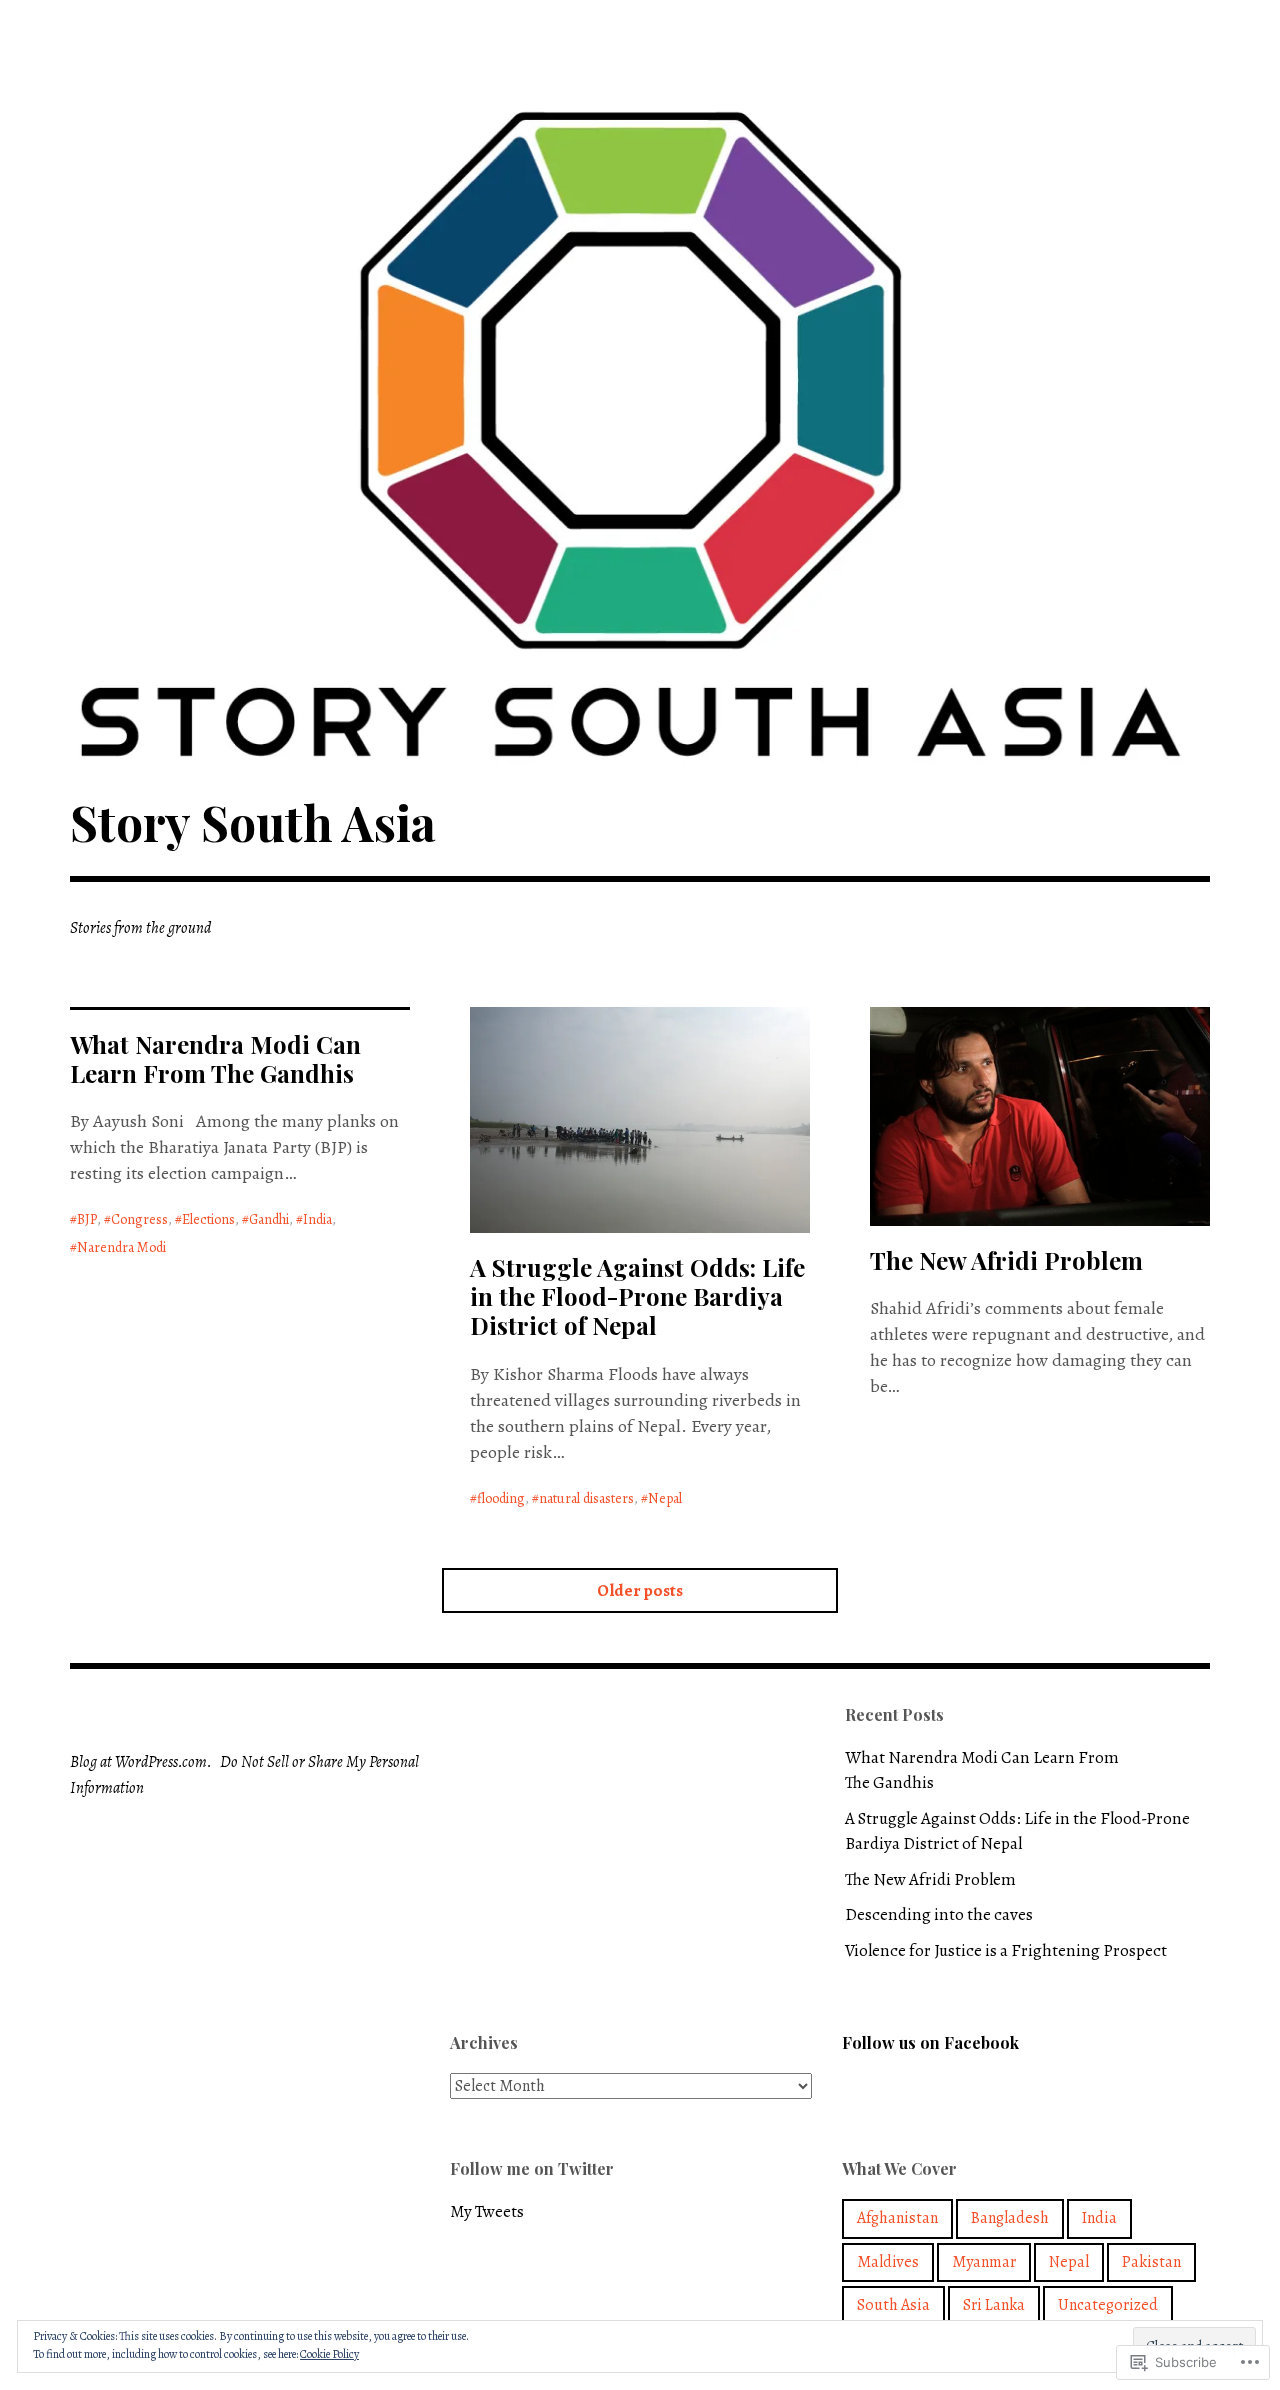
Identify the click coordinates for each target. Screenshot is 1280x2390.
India (317, 1219)
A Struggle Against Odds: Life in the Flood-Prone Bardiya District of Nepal (637, 1296)
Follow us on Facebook (930, 2042)
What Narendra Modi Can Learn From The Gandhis (215, 1058)
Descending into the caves (939, 1914)
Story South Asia (253, 822)
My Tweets (487, 2211)
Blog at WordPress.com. (141, 1762)
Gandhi (269, 1219)
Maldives (888, 2262)
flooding (501, 1498)
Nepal (665, 1498)
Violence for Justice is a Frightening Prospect (1006, 1950)
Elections (208, 1219)
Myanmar (984, 2262)
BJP (87, 1219)
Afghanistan (897, 2218)
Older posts (640, 1590)
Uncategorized (1108, 2305)
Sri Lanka (994, 2305)
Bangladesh (1010, 2218)
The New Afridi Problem (1006, 1260)
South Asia (893, 2305)
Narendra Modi (121, 1247)
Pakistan (1151, 2262)
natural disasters (586, 1498)
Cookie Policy (329, 2354)
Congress (139, 1219)
